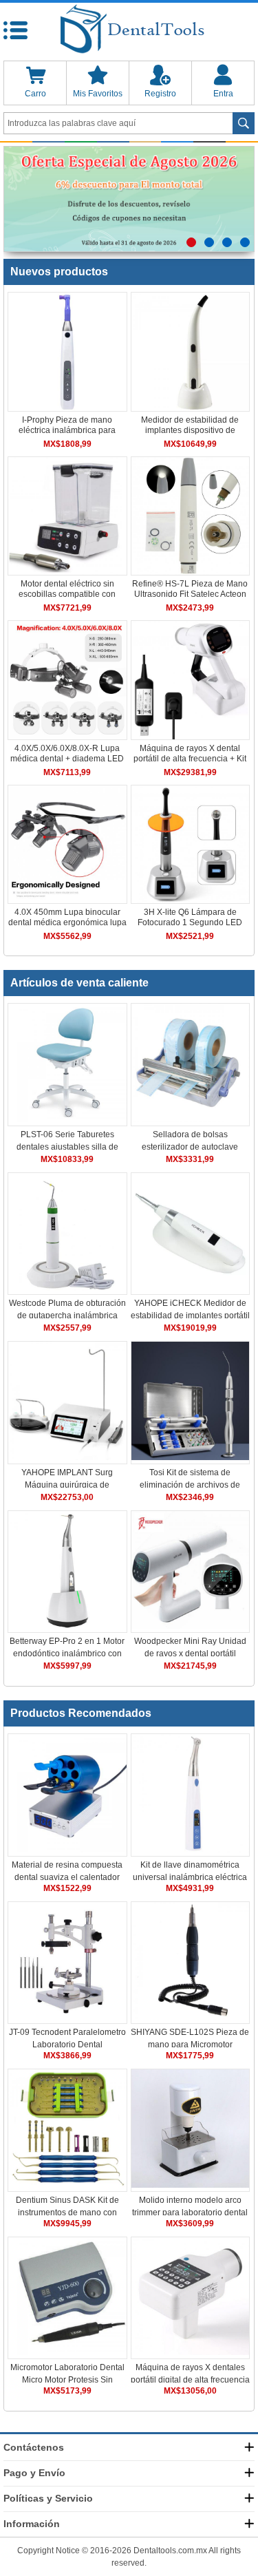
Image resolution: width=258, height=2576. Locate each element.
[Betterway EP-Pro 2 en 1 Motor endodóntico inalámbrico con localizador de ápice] (67, 1626)
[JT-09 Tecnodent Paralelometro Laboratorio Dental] (67, 2017)
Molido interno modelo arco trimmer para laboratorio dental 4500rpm (190, 2213)
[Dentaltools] (129, 30)
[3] (227, 242)
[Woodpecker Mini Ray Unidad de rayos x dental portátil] (191, 1626)
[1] (191, 242)
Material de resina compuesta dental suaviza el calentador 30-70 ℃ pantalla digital (67, 1877)
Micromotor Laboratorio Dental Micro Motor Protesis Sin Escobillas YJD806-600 (67, 2380)
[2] (209, 242)
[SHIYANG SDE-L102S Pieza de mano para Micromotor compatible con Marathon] (191, 2017)
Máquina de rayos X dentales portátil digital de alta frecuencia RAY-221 (190, 2380)
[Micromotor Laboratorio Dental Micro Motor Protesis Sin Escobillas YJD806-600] (67, 2352)
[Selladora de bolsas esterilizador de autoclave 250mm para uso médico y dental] (191, 1119)
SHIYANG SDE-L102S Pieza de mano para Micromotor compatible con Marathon (190, 2045)
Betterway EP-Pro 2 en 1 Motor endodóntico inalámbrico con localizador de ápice (67, 1654)
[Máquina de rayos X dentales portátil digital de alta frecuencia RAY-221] (191, 2352)
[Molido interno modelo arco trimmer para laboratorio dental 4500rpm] (191, 2185)
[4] (245, 242)
